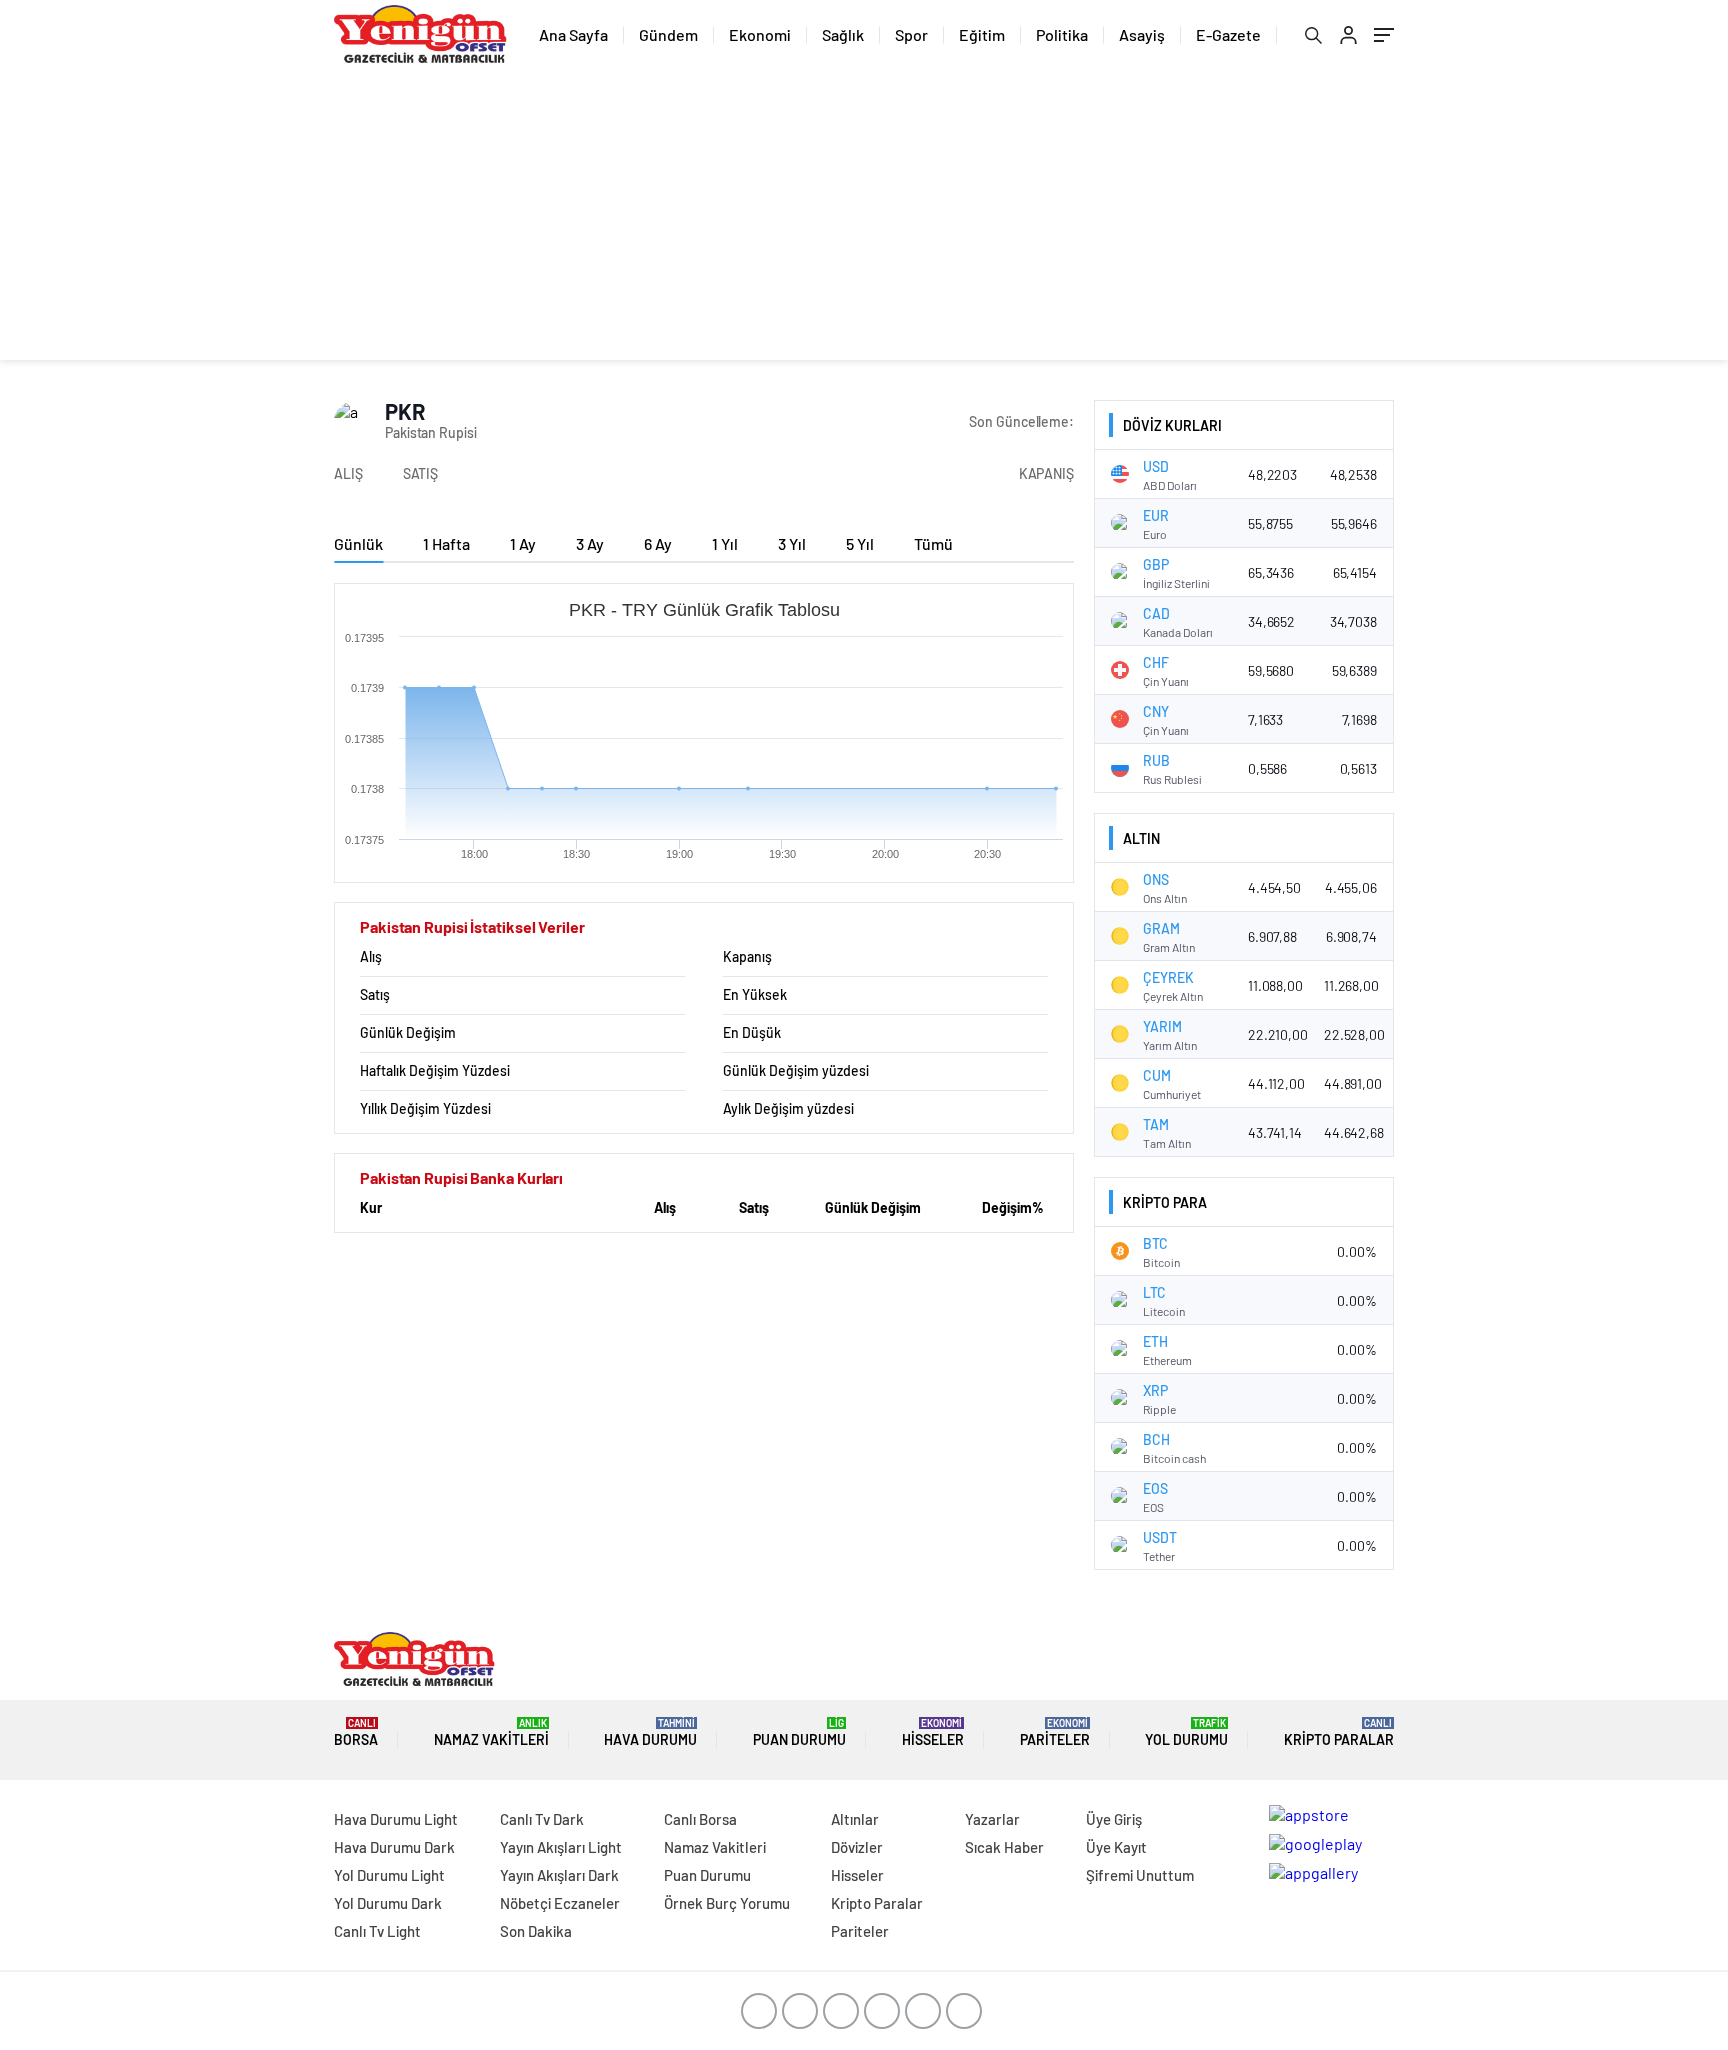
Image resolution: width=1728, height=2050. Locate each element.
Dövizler (857, 1847)
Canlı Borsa (700, 1819)
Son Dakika (536, 1931)
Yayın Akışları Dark (559, 1875)
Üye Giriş (1114, 1819)
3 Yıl (792, 543)
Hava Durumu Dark (394, 1847)
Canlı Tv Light (377, 1931)
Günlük (358, 543)
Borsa (356, 1732)
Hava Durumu (650, 1732)
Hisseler (933, 1732)
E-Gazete (1228, 34)
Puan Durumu (799, 1732)
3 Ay (590, 543)
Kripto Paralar (1339, 1732)
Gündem (668, 34)
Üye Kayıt (1116, 1847)
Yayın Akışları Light (561, 1847)
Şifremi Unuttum (1140, 1875)
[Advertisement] (864, 220)
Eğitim (982, 34)
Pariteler (1055, 1732)
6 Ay (658, 543)
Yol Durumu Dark (388, 1903)
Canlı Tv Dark (542, 1819)
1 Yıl (725, 543)
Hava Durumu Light (396, 1819)
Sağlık (843, 34)
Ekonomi (760, 34)
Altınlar (855, 1819)
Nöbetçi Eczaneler (560, 1903)
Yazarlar (992, 1819)
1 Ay (523, 543)
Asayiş (1142, 34)
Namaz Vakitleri (491, 1732)
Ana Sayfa (573, 34)
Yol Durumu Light (389, 1875)
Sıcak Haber (1004, 1847)
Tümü (933, 543)
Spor (911, 34)
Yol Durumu (1186, 1732)
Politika (1062, 34)
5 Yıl (860, 543)
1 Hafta (446, 543)
